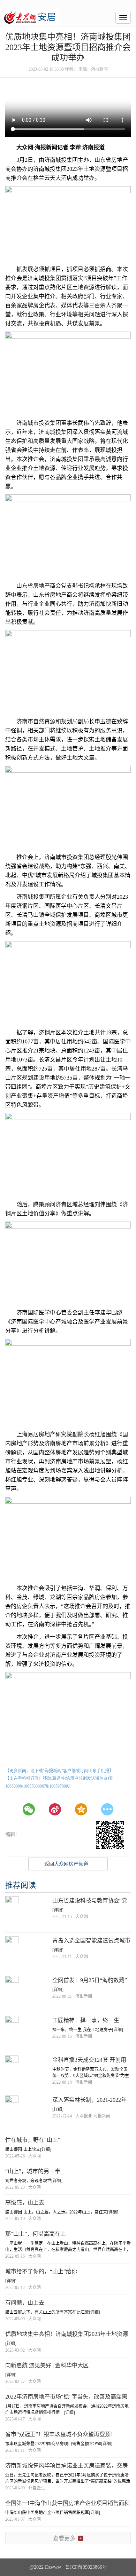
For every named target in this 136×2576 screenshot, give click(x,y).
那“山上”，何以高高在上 (36, 2234)
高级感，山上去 (25, 2203)
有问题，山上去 (25, 2303)
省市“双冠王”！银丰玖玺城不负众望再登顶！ (61, 2434)
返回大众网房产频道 (66, 1864)
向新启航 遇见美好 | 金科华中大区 (47, 2365)
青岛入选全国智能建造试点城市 (91, 1941)
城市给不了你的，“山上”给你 (41, 2271)
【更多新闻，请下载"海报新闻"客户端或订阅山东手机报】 (59, 1771)
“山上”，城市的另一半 (33, 2171)
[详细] (58, 1910)
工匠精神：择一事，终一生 (86, 2020)
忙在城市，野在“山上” (33, 2140)
